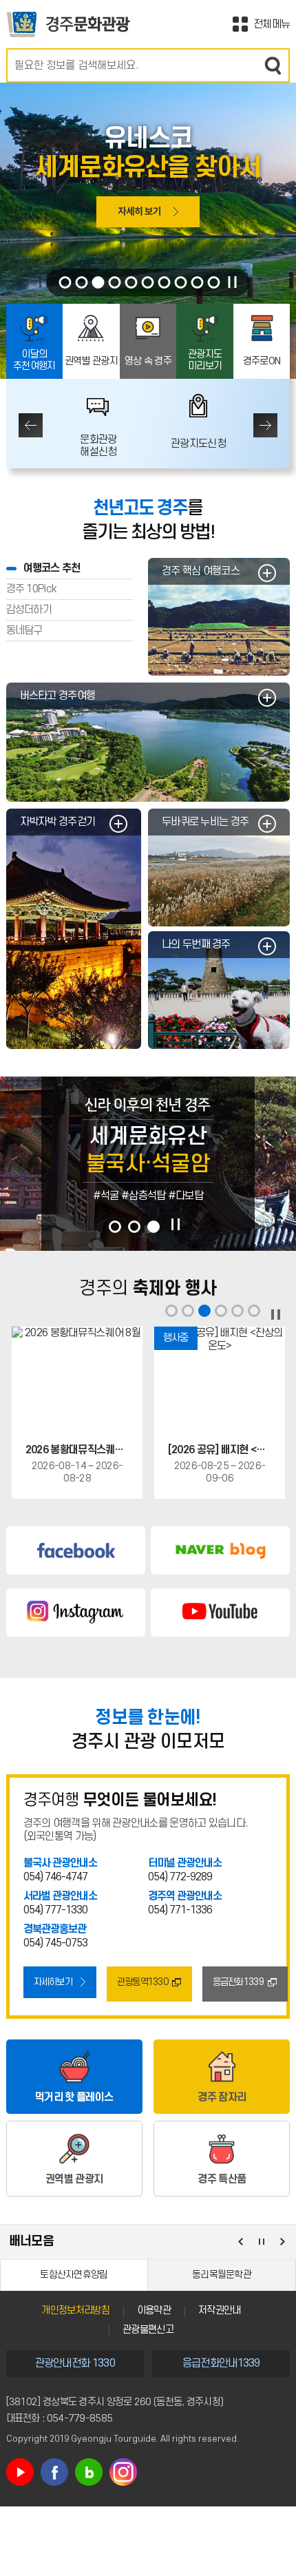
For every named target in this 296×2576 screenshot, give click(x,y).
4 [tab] (115, 282)
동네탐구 (24, 630)
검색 (273, 65)
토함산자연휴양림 (74, 2275)
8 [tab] (181, 282)
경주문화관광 (68, 24)
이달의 (34, 360)
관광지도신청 (198, 444)
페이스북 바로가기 (54, 2472)
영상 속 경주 (148, 361)
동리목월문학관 (222, 2275)
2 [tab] (82, 282)
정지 (233, 282)
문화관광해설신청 (98, 446)
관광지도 (205, 360)
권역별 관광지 (91, 361)
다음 (265, 425)
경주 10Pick (32, 589)
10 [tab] (214, 282)
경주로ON (262, 361)
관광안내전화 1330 (75, 2363)
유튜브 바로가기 (20, 2472)
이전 (31, 425)
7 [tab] (165, 282)
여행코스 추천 (52, 568)
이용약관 (154, 2310)
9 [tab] (198, 282)
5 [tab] (131, 282)
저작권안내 (220, 2310)
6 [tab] (148, 282)
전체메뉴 (272, 24)
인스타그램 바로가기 (123, 2472)
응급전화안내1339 (221, 2363)
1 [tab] (65, 282)
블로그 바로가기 (89, 2472)
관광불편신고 (148, 2330)
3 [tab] (98, 282)
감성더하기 (29, 610)
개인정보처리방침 (75, 2310)
